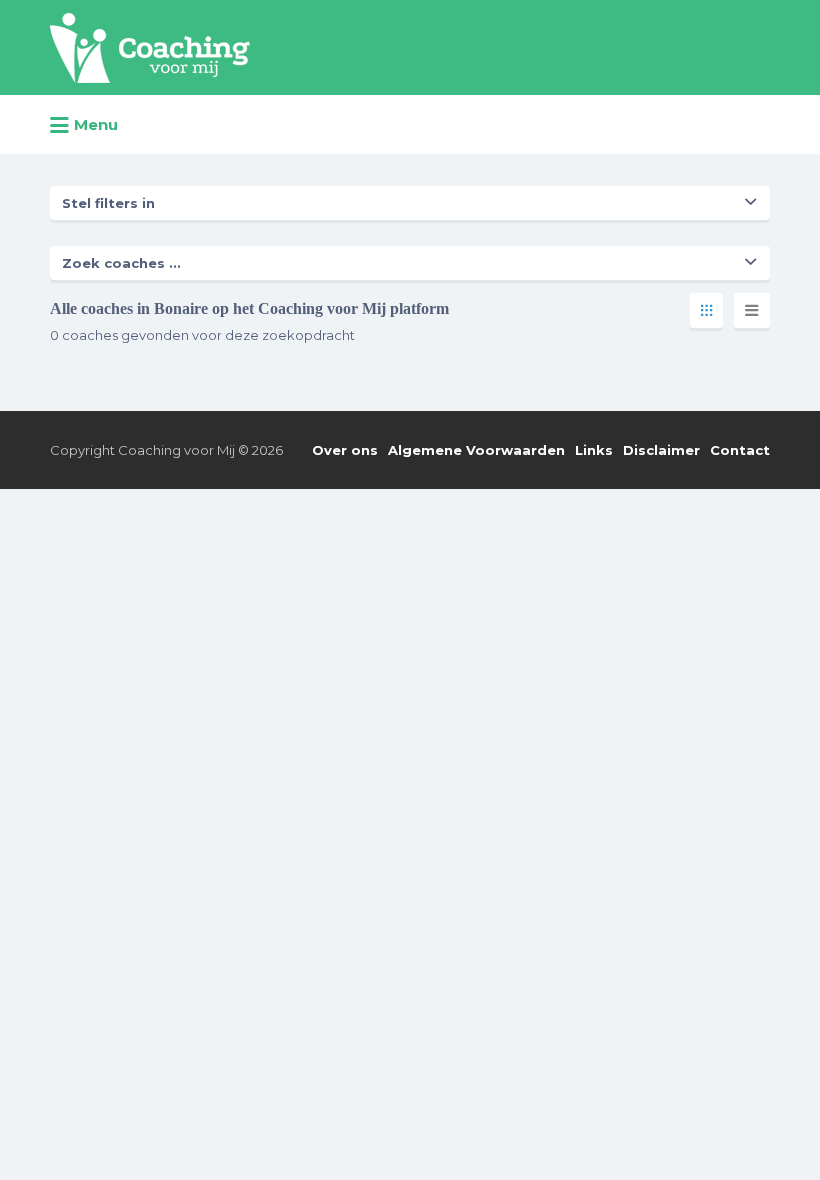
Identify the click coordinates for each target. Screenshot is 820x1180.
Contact (740, 450)
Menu (96, 124)
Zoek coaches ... (121, 263)
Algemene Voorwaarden (476, 450)
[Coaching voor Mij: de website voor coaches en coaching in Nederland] (150, 48)
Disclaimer (661, 450)
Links (594, 450)
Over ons (345, 450)
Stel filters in (108, 203)
